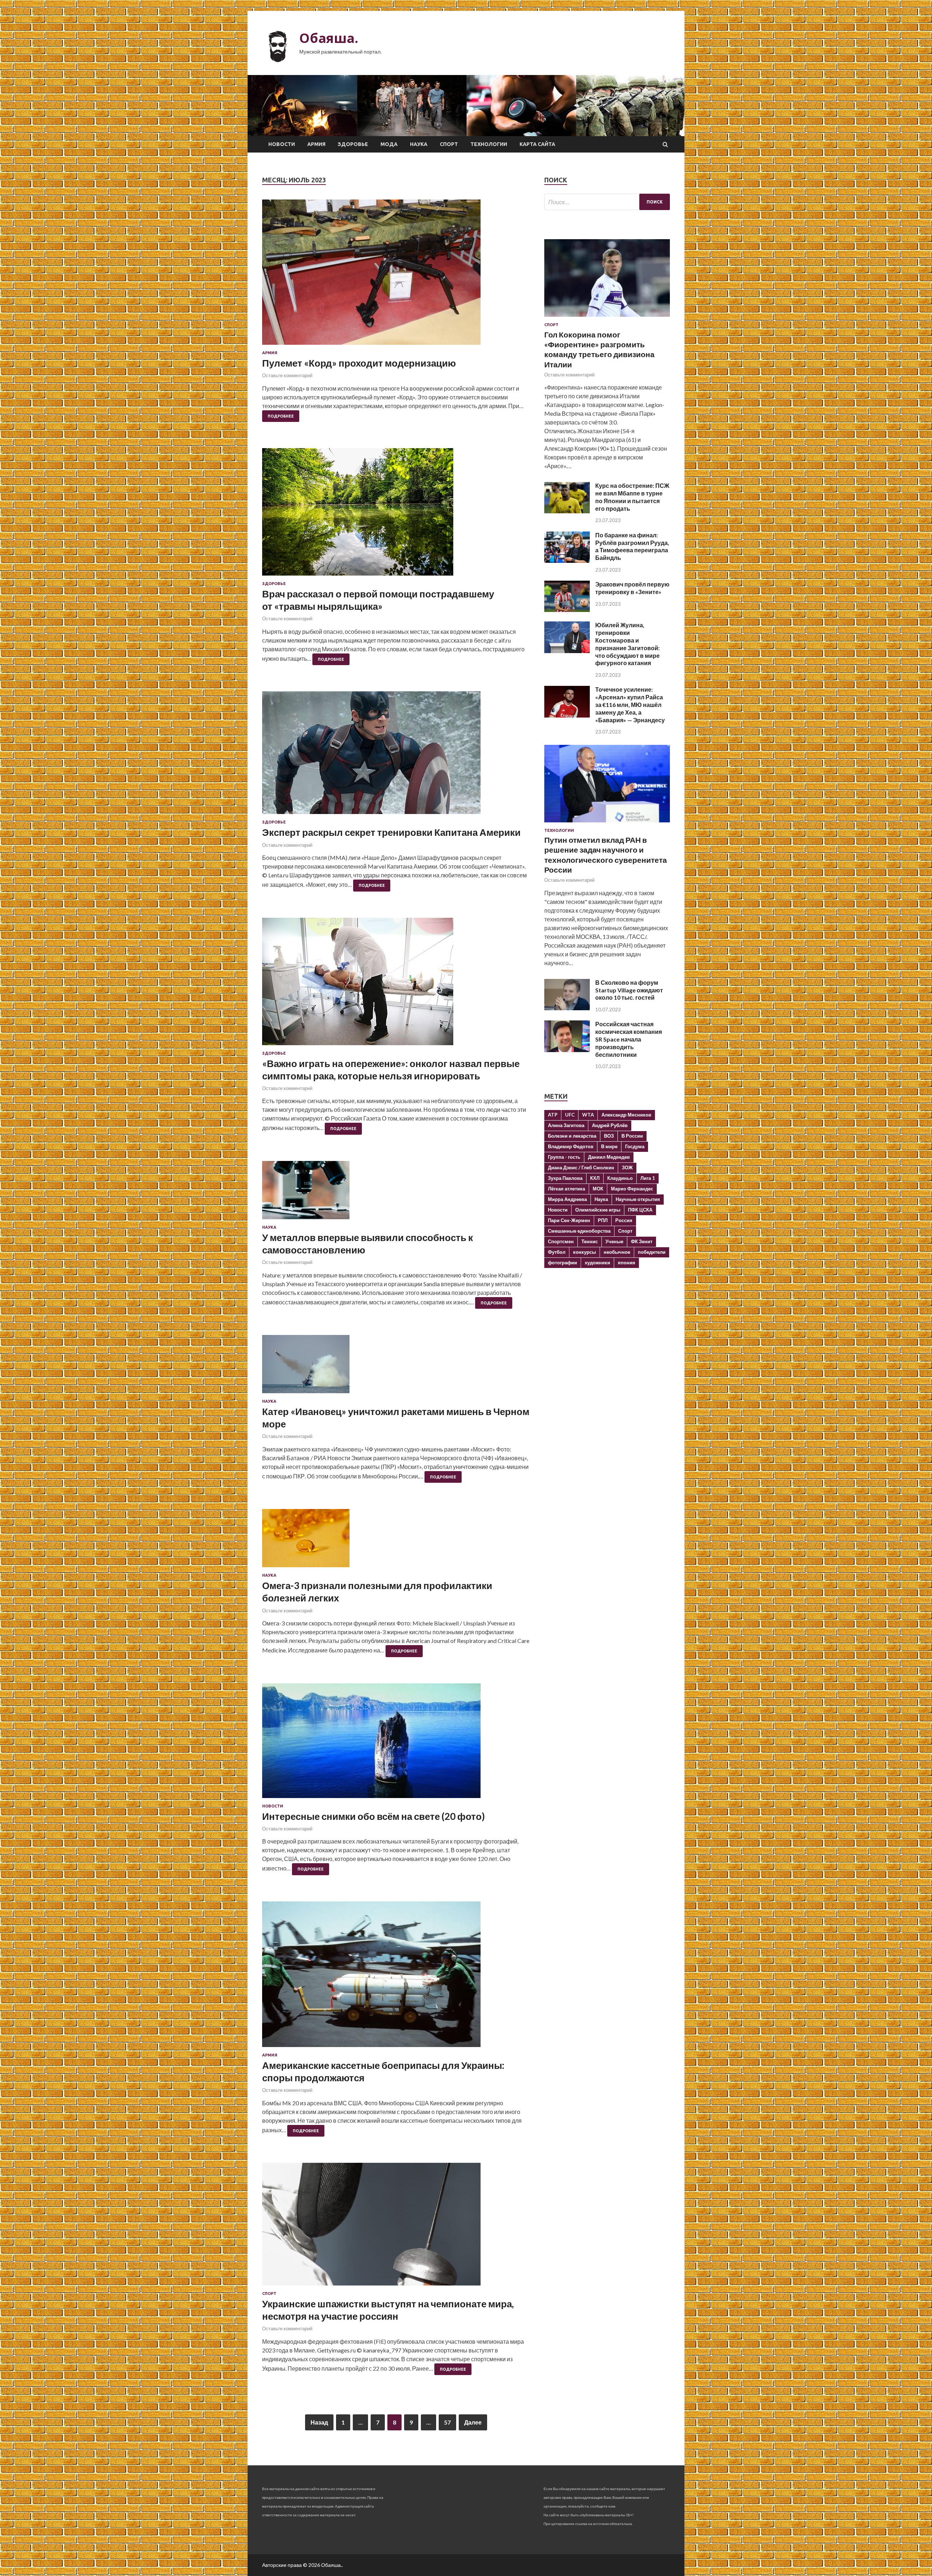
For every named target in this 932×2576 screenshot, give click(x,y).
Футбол (557, 1252)
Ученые (614, 1241)
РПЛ (603, 1220)
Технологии (489, 144)
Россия (624, 1220)
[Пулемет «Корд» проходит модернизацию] (396, 275)
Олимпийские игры (598, 1210)
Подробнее (281, 416)
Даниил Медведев (609, 1157)
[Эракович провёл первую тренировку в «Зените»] (567, 610)
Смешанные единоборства (579, 1231)
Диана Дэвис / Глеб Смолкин (581, 1168)
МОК (598, 1189)
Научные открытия (638, 1199)
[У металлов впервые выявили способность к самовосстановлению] (396, 1193)
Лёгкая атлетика (566, 1189)
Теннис (590, 1241)
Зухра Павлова (565, 1178)
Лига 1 (648, 1178)
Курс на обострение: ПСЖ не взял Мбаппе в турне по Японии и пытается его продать (632, 497)
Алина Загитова (566, 1125)
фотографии (562, 1263)
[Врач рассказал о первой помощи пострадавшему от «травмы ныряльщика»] (396, 515)
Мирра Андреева (567, 1199)
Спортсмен (561, 1241)
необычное (617, 1252)
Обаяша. (329, 38)
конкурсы (585, 1252)
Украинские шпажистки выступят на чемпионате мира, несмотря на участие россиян (388, 2310)
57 (447, 2422)
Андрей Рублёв (610, 1125)
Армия (316, 144)
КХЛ (595, 1178)
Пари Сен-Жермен (569, 1220)
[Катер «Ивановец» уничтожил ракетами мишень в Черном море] (396, 1367)
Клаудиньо (620, 1178)
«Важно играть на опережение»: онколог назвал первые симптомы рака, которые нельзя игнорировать (391, 1070)
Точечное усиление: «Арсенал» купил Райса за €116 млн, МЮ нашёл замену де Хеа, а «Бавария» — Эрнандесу (630, 704)
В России (632, 1136)
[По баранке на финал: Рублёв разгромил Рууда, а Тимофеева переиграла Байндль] (567, 560)
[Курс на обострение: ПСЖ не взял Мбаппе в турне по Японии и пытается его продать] (567, 511)
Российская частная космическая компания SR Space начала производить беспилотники (629, 1039)
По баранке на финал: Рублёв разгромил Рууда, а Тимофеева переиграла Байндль (632, 546)
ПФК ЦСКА (640, 1210)
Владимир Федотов (571, 1146)
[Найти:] (607, 202)
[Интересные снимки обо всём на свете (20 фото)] (396, 1744)
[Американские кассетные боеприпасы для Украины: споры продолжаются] (396, 1977)
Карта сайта (537, 144)
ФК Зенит (642, 1241)
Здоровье (353, 144)
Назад (319, 2422)
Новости (282, 144)
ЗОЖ (627, 1168)
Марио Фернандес (632, 1189)
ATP (553, 1115)
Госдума (635, 1146)
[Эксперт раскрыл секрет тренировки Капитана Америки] (396, 756)
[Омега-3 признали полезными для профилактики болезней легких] (396, 1541)
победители (652, 1252)
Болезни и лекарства (572, 1136)
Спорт (449, 144)
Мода (389, 144)
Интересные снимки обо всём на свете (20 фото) (374, 1816)
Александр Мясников (626, 1115)
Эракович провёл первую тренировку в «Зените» (632, 588)
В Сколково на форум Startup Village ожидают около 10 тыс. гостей (629, 990)
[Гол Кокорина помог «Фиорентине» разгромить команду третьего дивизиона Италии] (607, 318)
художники (597, 1263)
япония (627, 1263)
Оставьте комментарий (287, 375)
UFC (570, 1115)
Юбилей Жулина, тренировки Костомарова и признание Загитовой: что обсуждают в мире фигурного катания (627, 644)
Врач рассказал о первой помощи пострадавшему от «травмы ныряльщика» (378, 600)
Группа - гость (564, 1157)
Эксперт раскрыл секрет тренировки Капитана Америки (391, 832)
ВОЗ (609, 1136)
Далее (473, 2422)
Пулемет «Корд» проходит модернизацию (359, 363)
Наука (419, 144)
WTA (588, 1115)
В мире (609, 1146)
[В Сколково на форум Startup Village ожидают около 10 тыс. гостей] (567, 1008)
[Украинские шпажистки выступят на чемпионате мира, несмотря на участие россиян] (396, 2227)
